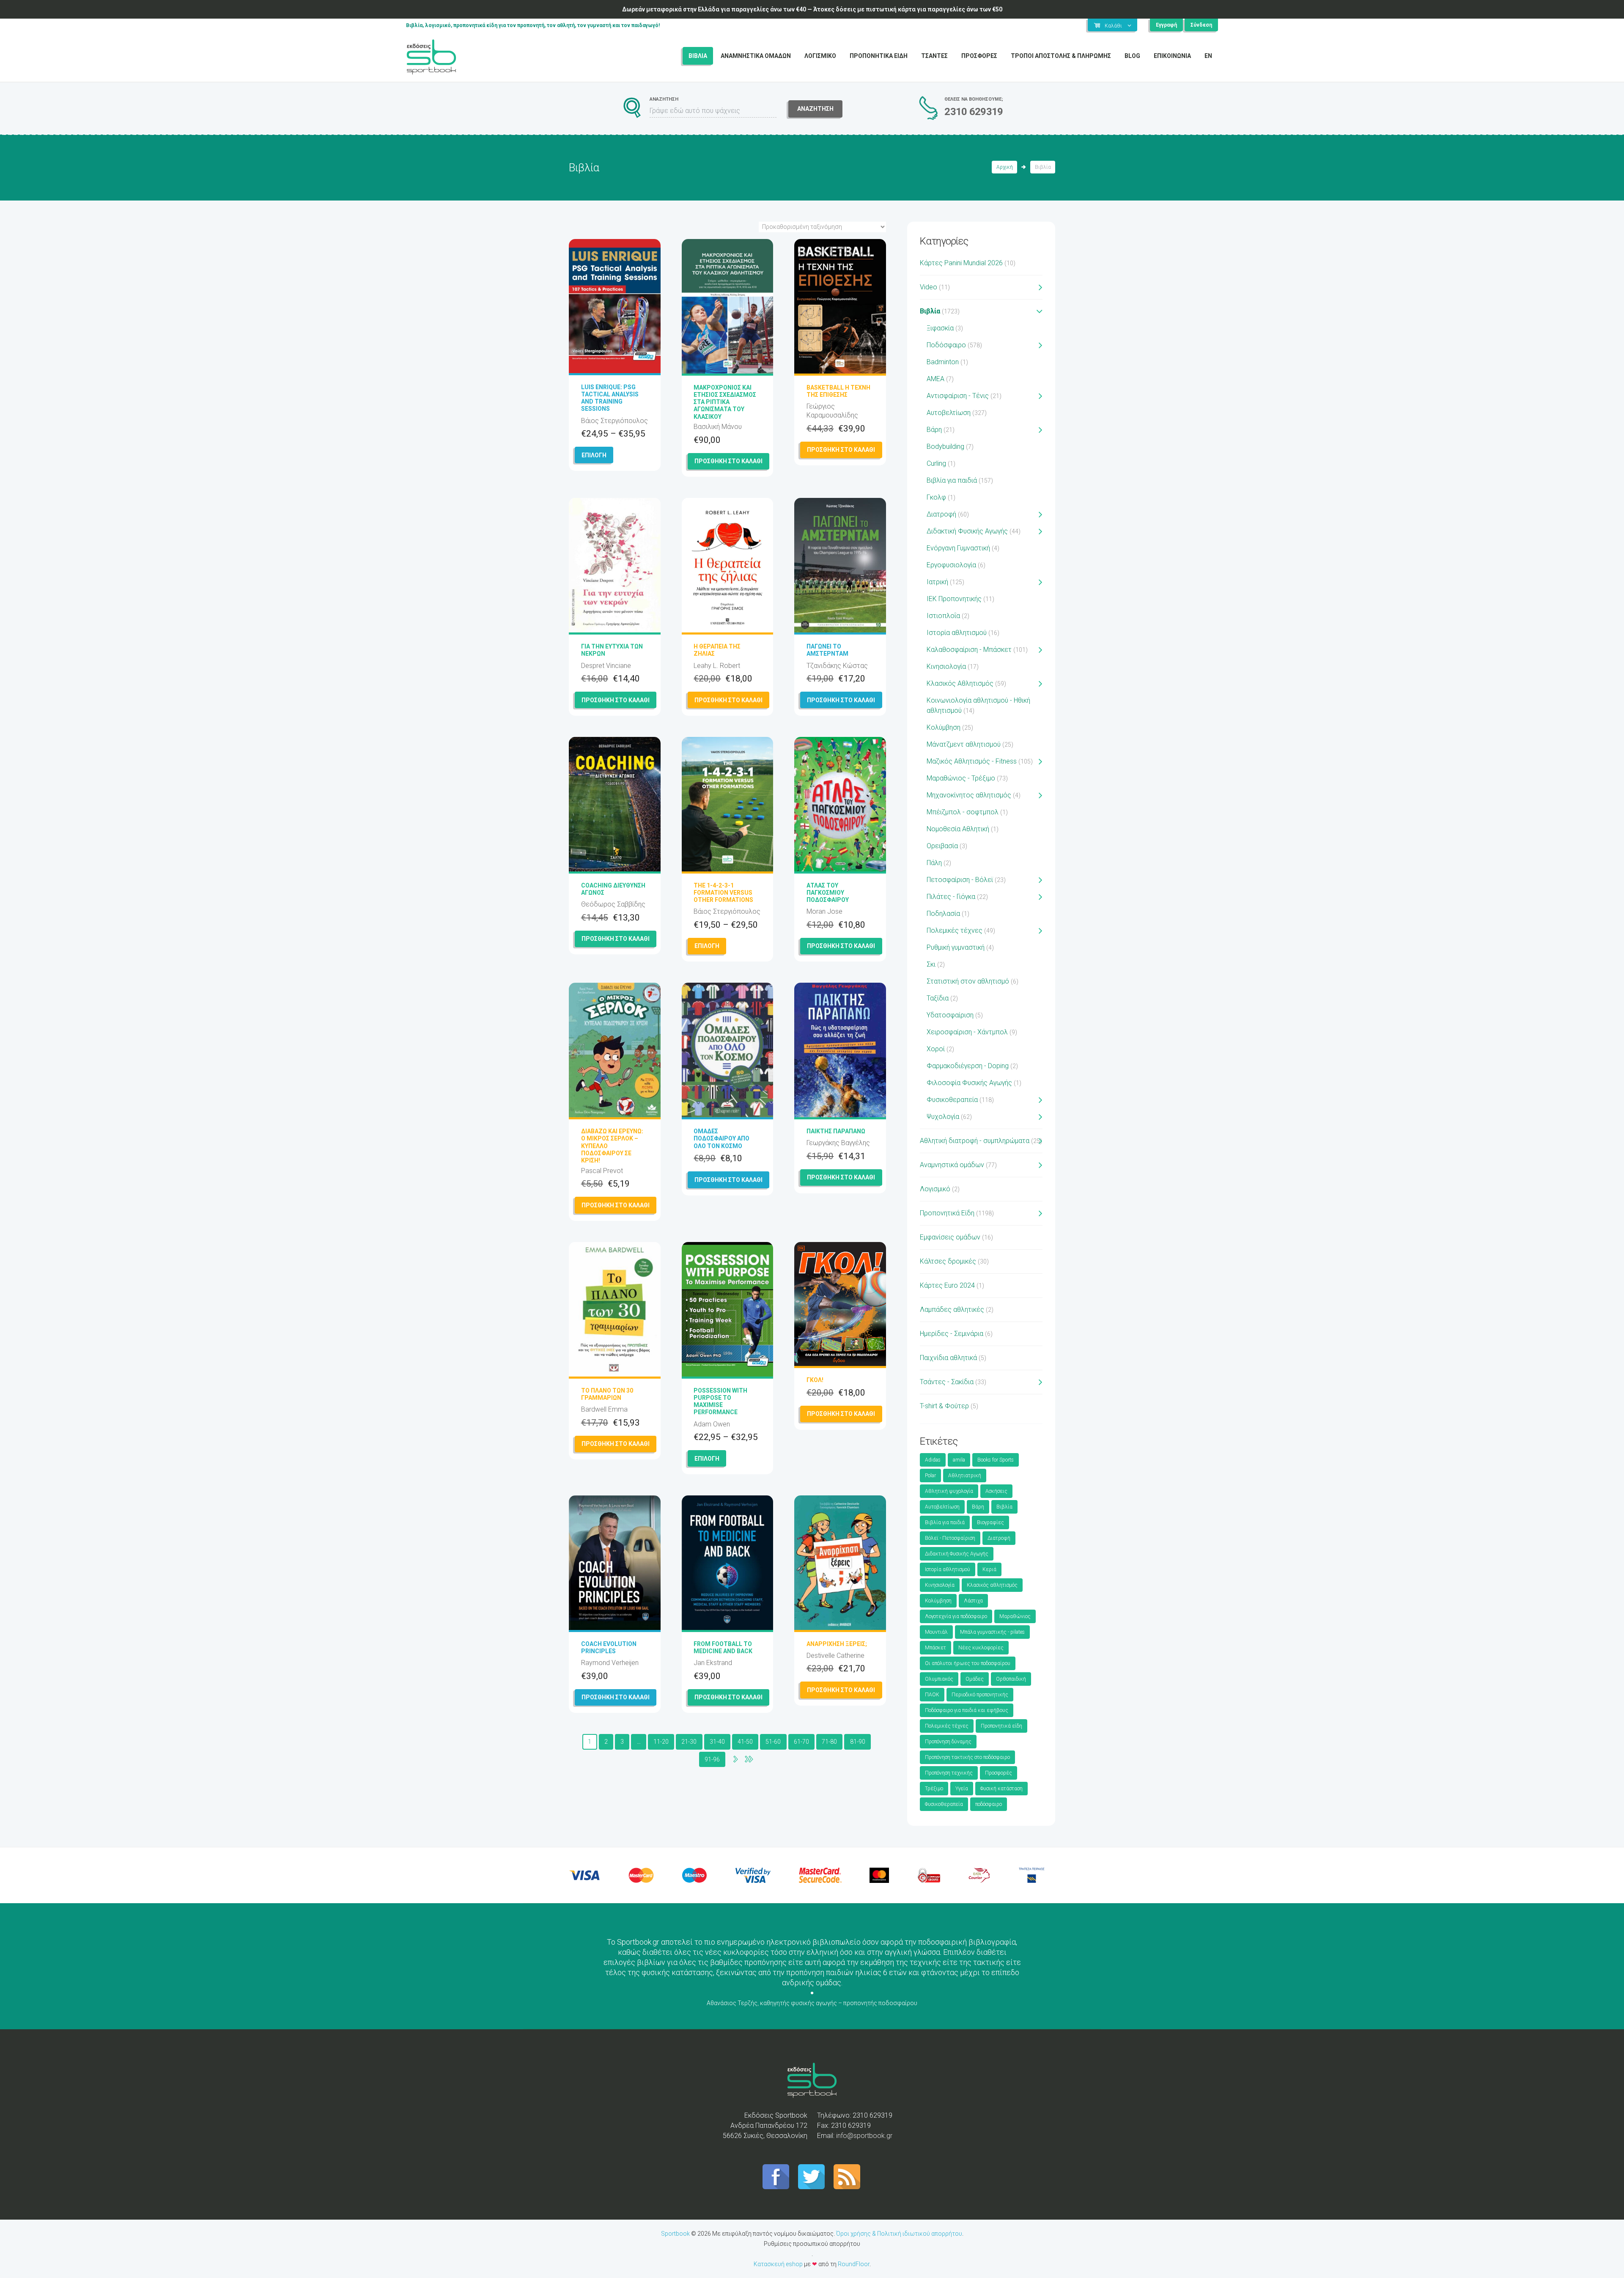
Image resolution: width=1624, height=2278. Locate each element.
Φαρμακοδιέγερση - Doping (968, 1066)
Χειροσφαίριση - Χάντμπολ (967, 1032)
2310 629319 (974, 112)
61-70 (801, 1742)
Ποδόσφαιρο (946, 345)
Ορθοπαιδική (1011, 1679)
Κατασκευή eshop (778, 2264)
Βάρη (934, 430)
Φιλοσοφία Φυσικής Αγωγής (969, 1083)
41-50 (745, 1742)
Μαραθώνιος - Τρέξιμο (961, 778)
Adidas (933, 1460)
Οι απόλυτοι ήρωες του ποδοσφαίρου (968, 1663)
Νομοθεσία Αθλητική (958, 829)
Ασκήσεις (996, 1491)
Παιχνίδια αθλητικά (948, 1358)
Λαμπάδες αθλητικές (952, 1309)
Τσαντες (934, 56)
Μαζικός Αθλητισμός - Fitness (972, 761)
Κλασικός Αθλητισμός (960, 683)
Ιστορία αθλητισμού (957, 633)
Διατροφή (941, 514)
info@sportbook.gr (864, 2136)
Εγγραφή (1166, 25)
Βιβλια (698, 56)
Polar (930, 1476)
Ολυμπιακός (939, 1679)
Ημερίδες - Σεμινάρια (952, 1334)
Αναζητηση (815, 109)
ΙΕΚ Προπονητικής (954, 599)
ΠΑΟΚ (932, 1695)
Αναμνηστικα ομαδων (756, 56)
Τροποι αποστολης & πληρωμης (1061, 56)
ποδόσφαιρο (989, 1804)
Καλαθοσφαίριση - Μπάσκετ (969, 650)
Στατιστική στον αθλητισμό (968, 981)
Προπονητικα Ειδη (879, 56)
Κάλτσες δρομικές (948, 1261)
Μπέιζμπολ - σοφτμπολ (963, 812)
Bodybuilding (945, 447)
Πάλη (934, 863)
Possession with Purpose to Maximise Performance (720, 1401)
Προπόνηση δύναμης (948, 1742)
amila (959, 1460)
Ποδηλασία (943, 914)
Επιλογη (594, 455)
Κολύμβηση (944, 727)
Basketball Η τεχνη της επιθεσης (838, 391)
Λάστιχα (973, 1601)
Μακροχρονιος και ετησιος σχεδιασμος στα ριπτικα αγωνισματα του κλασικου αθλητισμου (725, 406)
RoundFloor (854, 2264)
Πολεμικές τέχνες (955, 930)
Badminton (943, 362)
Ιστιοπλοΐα (943, 616)
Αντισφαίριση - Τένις (958, 396)
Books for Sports (996, 1460)
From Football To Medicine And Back (723, 1647)
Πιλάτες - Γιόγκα (951, 897)
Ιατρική (937, 582)
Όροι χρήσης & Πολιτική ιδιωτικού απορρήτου (899, 2234)
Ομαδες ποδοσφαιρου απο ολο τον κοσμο (721, 1138)
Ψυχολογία (943, 1117)
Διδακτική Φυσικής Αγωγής (967, 531)
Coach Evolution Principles (609, 1647)
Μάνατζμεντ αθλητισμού (964, 744)
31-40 (717, 1742)
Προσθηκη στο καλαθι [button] (728, 461)
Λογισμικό (935, 1189)
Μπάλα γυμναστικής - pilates (992, 1632)
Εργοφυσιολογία (951, 565)
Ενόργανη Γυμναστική (958, 548)
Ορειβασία (942, 846)
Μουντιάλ (936, 1632)
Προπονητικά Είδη (947, 1213)
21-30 (689, 1742)
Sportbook (675, 2234)
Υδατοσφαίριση (950, 1015)
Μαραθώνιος (1015, 1616)
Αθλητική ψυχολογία (949, 1491)
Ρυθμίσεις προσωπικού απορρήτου (812, 2244)
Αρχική (1005, 167)
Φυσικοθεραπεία (952, 1100)
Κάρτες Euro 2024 (947, 1285)
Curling (936, 463)
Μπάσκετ (935, 1648)
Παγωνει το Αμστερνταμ (827, 650)
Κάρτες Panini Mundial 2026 (961, 263)
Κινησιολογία (946, 666)
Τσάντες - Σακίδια (947, 1382)
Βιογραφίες (990, 1522)
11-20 (661, 1742)
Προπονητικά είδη (1001, 1726)
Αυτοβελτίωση (949, 413)
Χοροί (936, 1049)
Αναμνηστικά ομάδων (952, 1165)
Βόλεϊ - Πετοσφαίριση (950, 1538)
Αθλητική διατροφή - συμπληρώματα (975, 1141)
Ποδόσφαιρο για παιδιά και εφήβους (967, 1710)
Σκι (931, 964)
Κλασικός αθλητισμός (992, 1585)
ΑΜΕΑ (935, 379)
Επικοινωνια (1172, 56)
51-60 (773, 1742)
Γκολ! (815, 1380)
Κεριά (989, 1569)
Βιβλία (930, 311)
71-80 (829, 1742)
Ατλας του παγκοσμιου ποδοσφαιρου (828, 893)
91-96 (712, 1759)
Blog (1132, 56)
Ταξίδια (938, 998)
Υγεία (962, 1789)
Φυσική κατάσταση (1001, 1789)
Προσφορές (999, 1773)
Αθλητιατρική (965, 1476)
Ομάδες (975, 1679)
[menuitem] (1208, 56)
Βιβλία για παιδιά (952, 480)
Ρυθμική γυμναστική (956, 947)
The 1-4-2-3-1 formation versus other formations (723, 893)
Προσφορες (979, 56)
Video (929, 287)
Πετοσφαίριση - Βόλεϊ (960, 880)
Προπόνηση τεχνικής (949, 1773)
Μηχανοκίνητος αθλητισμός (969, 795)
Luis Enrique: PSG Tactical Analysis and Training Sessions (610, 398)
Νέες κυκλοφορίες (981, 1648)
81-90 (858, 1742)
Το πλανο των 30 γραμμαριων (607, 1394)
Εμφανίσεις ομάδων (950, 1237)
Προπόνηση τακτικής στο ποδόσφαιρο (967, 1757)
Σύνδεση (1201, 25)
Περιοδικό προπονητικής (980, 1695)
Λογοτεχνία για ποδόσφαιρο (956, 1616)
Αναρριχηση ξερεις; (837, 1644)
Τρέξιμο (934, 1789)
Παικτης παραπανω (836, 1131)
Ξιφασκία (940, 328)
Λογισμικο (820, 56)
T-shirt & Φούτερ (944, 1406)
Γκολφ (936, 497)
